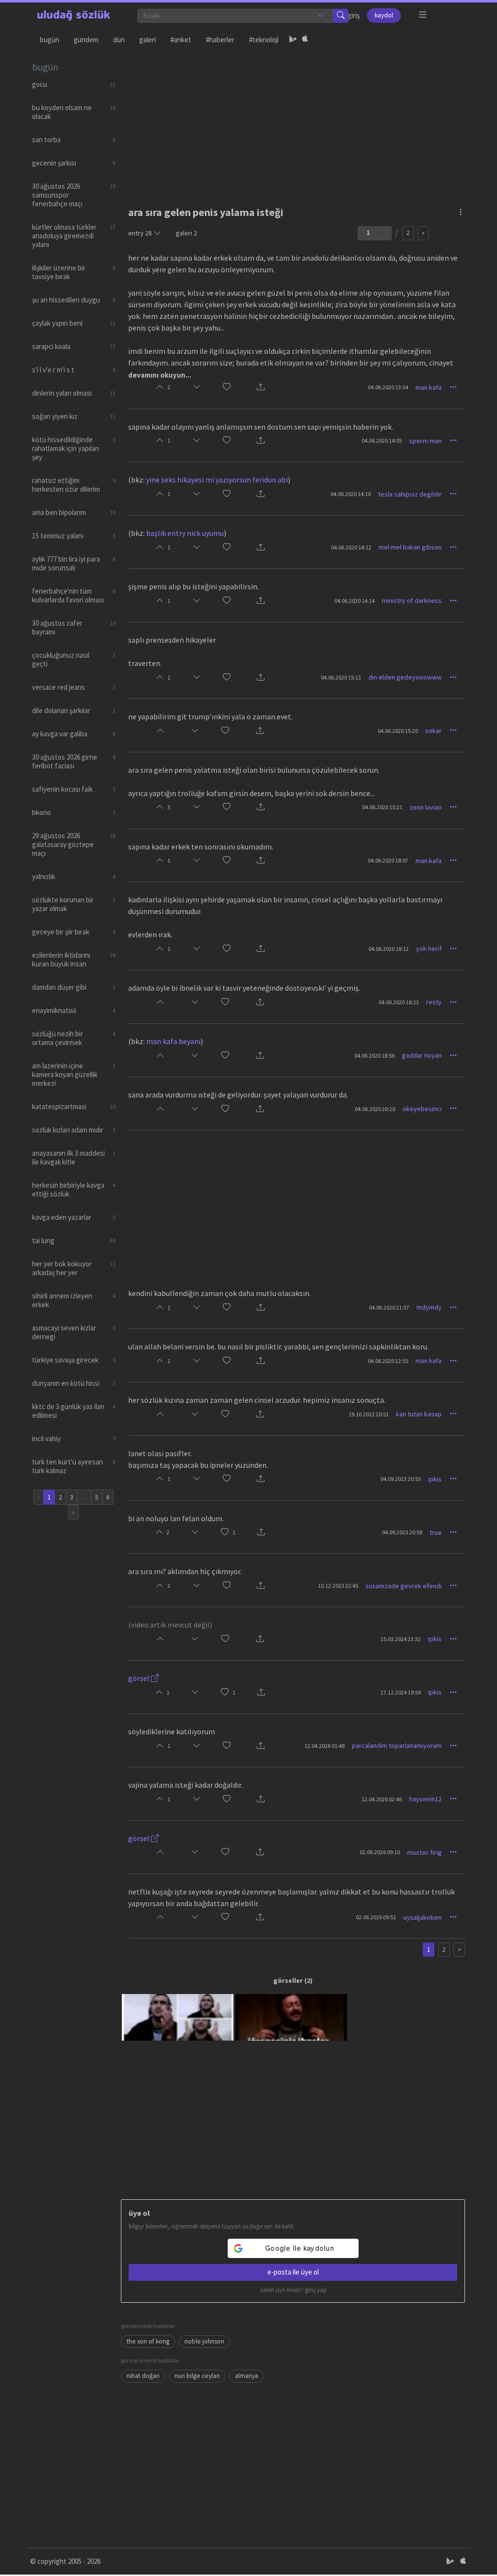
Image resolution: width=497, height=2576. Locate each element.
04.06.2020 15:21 (382, 807)
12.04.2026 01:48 (324, 1746)
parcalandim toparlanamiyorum (397, 1745)
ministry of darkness (412, 600)
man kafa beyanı (173, 1041)
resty (434, 1002)
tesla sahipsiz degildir (410, 494)
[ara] (341, 16)
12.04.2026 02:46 (382, 1799)
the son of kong (148, 2341)
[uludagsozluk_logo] (74, 16)
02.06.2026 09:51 (376, 1917)
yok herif (429, 948)
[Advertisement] (293, 122)
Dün (119, 40)
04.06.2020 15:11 (341, 677)
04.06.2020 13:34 (388, 387)
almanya (247, 2376)
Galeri (148, 40)
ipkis (435, 1479)
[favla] (227, 388)
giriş (354, 15)
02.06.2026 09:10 (380, 1852)
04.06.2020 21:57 (389, 1307)
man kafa (429, 387)
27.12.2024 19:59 (401, 1692)
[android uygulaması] (293, 40)
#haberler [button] (220, 40)
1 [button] (234, 1532)
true (436, 1532)
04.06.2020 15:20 (398, 731)
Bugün (50, 40)
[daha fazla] (423, 15)
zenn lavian (426, 807)
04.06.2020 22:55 (388, 1361)
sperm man (425, 441)
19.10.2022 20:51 (369, 1414)
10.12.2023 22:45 (338, 1586)
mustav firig (424, 1852)
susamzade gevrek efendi (404, 1586)
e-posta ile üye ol (293, 2272)
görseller (288, 1980)
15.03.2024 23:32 (401, 1639)
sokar (433, 731)
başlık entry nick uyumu (185, 533)
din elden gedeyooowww (405, 677)
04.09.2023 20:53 (401, 1479)
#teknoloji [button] (264, 40)
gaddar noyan (422, 1055)
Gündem (86, 40)
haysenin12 (425, 1799)
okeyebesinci (422, 1109)
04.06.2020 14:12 (351, 547)
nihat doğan (143, 2376)
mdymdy (429, 1307)
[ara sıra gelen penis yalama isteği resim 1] (178, 2017)
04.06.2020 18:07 (388, 860)
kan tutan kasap (419, 1414)
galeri (186, 233)
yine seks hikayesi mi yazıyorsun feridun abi (217, 480)
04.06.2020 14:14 (355, 601)
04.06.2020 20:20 (375, 1109)
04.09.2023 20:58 (402, 1532)
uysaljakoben (422, 1917)
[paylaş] (261, 388)
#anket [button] (181, 40)
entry (140, 233)
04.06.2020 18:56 (374, 1055)
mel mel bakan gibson (410, 547)
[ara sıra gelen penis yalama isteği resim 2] (291, 2017)
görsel (140, 1678)
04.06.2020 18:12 (389, 949)
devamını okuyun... (160, 375)
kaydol (384, 15)
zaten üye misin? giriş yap (293, 2290)
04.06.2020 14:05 (382, 440)
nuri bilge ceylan (197, 2376)
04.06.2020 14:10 (351, 494)
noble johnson (204, 2341)
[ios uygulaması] (305, 40)
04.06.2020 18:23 (399, 1002)
